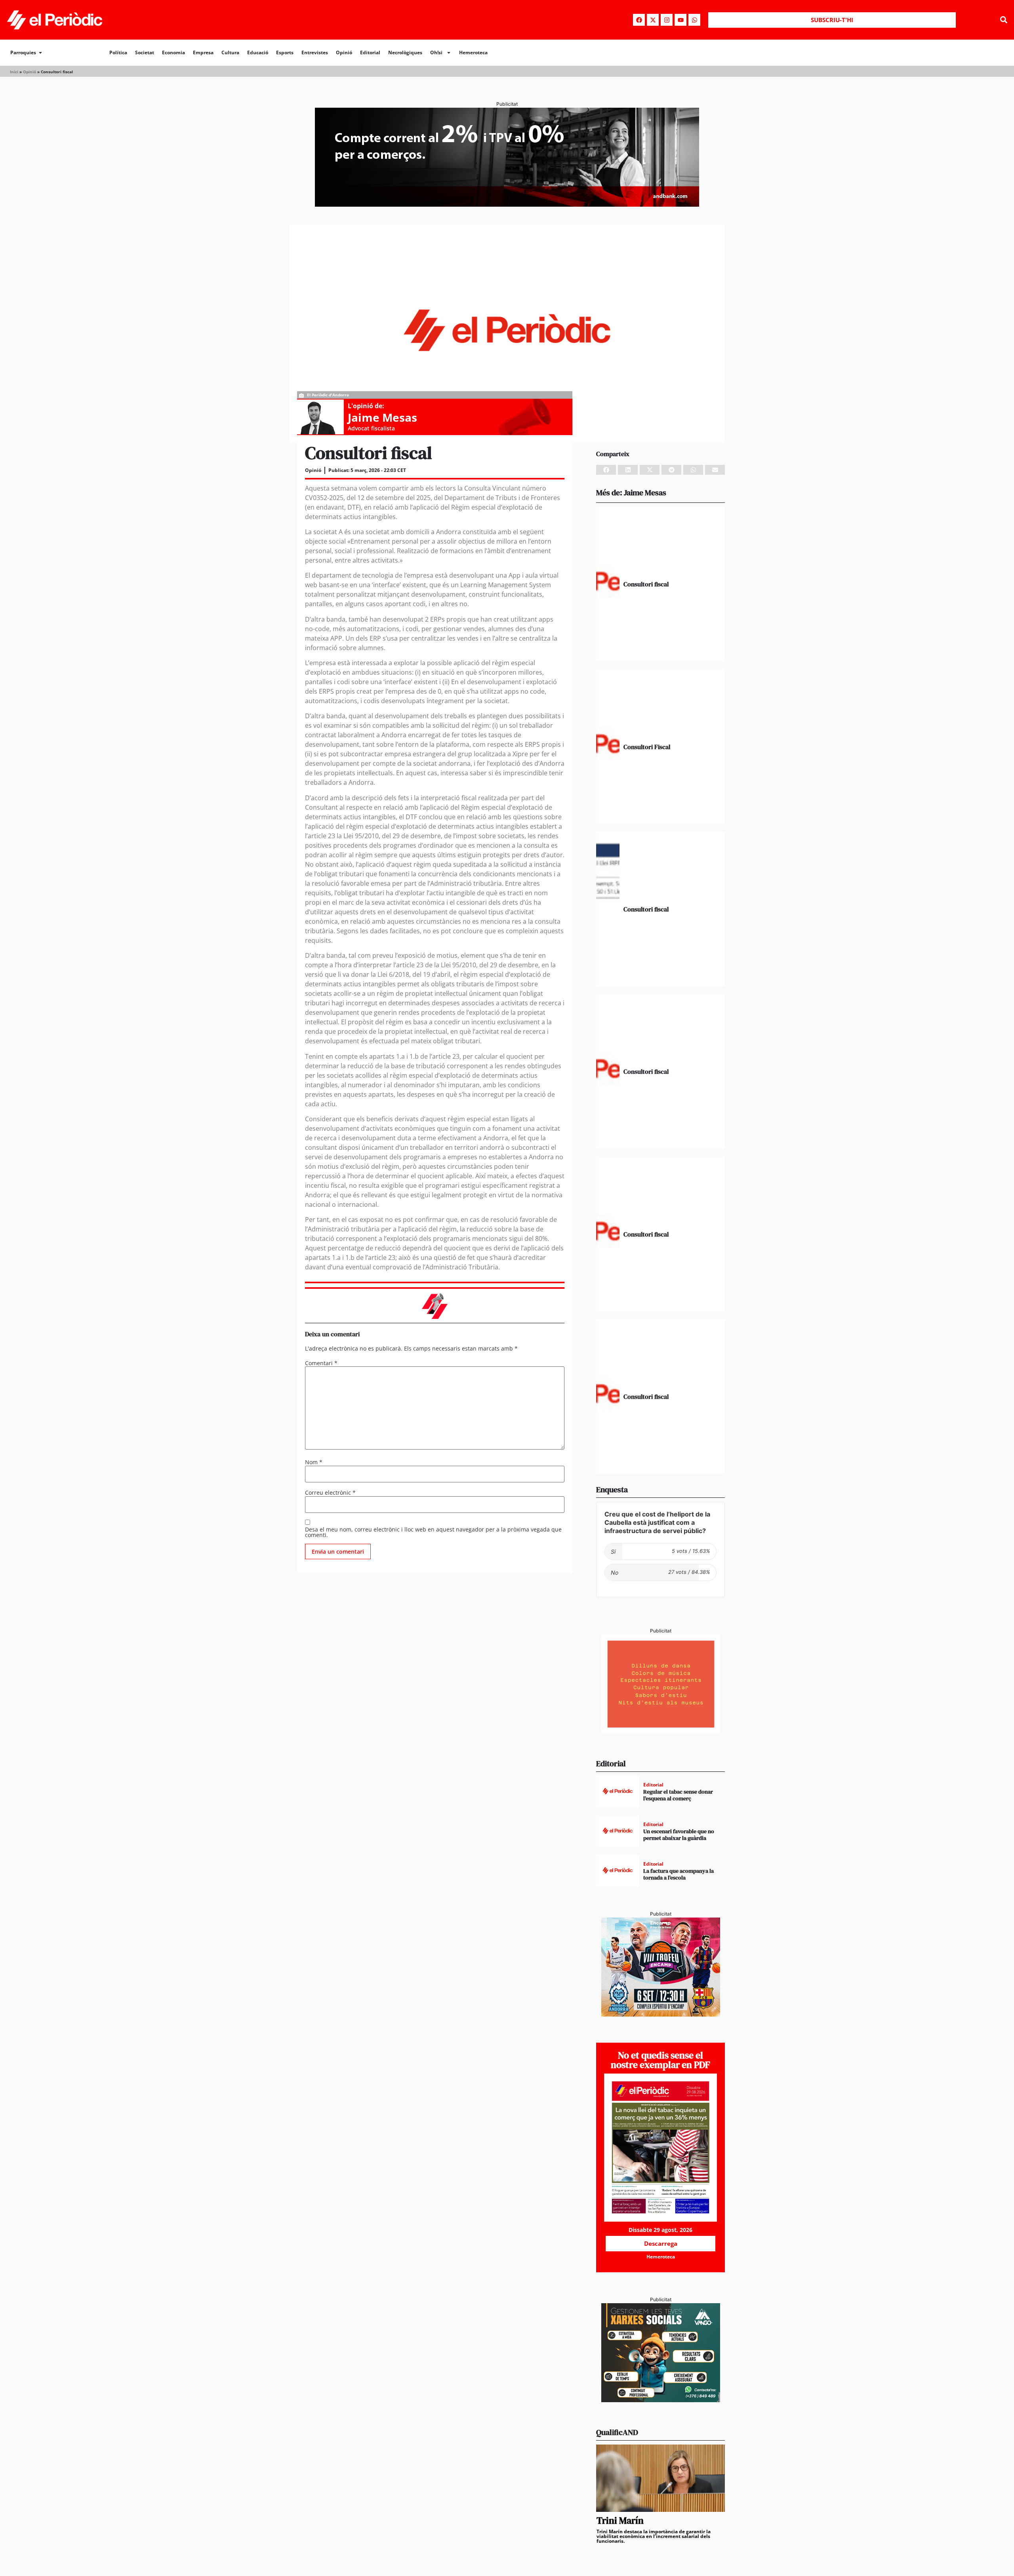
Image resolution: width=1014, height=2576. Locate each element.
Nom (314, 1462)
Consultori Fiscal (647, 747)
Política (118, 52)
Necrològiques (405, 52)
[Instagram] (667, 20)
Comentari (321, 1363)
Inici (14, 72)
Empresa (203, 52)
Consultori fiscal (646, 584)
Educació (258, 52)
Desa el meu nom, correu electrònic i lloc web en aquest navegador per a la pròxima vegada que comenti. (433, 1532)
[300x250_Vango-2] (661, 2400)
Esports (285, 52)
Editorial (370, 52)
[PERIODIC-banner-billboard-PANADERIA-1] (507, 204)
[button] (1004, 20)
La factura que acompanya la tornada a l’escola (679, 1874)
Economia (173, 52)
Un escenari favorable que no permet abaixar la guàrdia (679, 1835)
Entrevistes (315, 52)
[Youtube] (680, 20)
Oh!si (436, 52)
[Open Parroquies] (40, 53)
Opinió (344, 52)
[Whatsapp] (694, 20)
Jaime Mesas (382, 417)
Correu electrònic (330, 1493)
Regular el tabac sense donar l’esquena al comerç (678, 1795)
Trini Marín (620, 2520)
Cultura (230, 52)
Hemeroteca (473, 52)
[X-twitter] (653, 20)
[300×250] (661, 1731)
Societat (145, 52)
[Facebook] (639, 20)
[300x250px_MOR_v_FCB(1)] (661, 2014)
